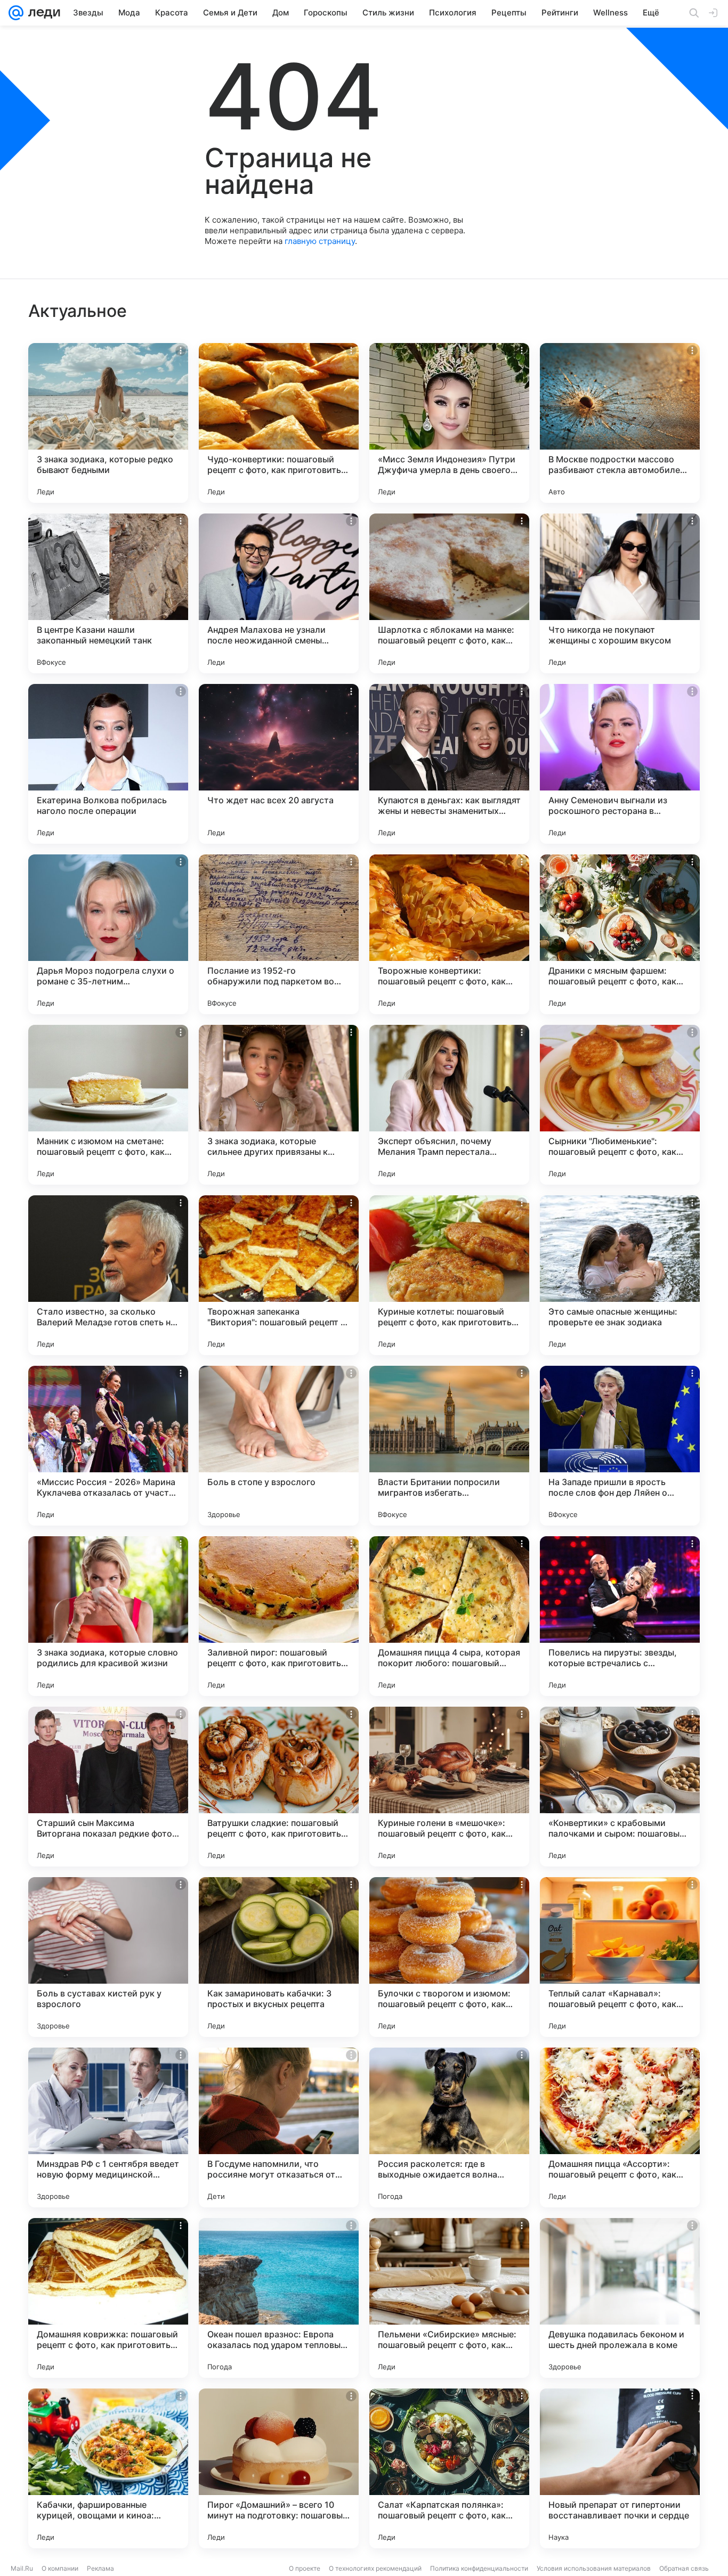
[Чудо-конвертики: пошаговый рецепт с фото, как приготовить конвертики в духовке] (279, 423)
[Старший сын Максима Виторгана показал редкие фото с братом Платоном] (108, 1787)
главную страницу (320, 241)
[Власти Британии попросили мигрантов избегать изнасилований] (449, 1446)
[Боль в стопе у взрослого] (279, 1446)
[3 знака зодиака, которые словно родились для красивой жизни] (108, 1616)
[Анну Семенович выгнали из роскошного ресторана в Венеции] (620, 764)
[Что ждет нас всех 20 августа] (279, 764)
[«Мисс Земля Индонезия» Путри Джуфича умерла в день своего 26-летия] (449, 423)
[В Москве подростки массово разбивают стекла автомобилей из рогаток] (620, 423)
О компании (60, 2568)
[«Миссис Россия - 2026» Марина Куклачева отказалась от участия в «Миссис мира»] (108, 1446)
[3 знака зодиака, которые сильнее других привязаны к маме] (279, 1105)
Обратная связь (684, 2568)
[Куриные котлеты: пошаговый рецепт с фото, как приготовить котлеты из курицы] (449, 1275)
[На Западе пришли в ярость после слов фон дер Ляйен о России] (620, 1446)
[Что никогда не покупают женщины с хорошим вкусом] (620, 593)
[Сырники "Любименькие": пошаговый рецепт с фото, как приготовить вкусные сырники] (620, 1105)
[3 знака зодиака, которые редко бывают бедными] (108, 423)
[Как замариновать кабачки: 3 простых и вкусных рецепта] (279, 1957)
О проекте (305, 2568)
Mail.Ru (22, 2568)
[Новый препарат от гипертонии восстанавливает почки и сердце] (620, 2468)
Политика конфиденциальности (479, 2568)
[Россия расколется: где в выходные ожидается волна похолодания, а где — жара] (449, 2127)
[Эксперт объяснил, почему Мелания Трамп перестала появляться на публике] (449, 1105)
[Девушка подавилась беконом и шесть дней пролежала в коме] (620, 2298)
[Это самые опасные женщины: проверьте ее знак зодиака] (620, 1275)
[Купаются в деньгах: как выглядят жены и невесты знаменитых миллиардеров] (449, 764)
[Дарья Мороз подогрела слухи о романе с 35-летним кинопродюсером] (108, 934)
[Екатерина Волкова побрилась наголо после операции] (108, 764)
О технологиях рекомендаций (375, 2568)
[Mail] (16, 13)
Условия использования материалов (594, 2568)
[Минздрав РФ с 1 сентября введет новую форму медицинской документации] (108, 2127)
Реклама (100, 2568)
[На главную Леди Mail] (42, 13)
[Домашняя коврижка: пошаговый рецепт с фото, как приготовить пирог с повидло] (108, 2298)
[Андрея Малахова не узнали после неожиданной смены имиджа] (279, 593)
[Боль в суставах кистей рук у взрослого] (108, 1957)
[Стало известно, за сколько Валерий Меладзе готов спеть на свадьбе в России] (108, 1275)
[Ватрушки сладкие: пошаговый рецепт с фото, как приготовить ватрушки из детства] (279, 1787)
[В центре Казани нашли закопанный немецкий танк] (108, 593)
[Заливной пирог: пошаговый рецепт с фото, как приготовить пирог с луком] (279, 1616)
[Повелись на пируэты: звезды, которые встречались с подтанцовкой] (620, 1616)
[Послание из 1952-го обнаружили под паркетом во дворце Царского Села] (279, 934)
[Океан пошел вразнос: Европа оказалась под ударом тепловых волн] (279, 2298)
